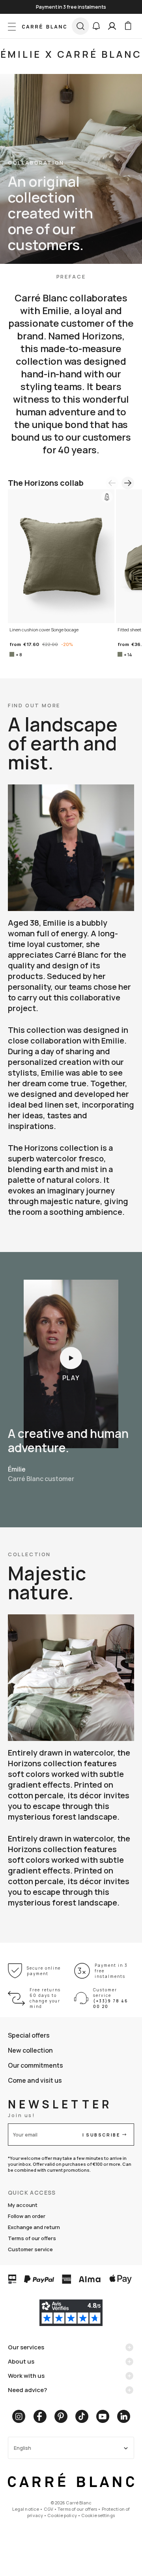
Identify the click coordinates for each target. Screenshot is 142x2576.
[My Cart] (128, 26)
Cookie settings (98, 2515)
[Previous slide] (112, 483)
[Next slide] (128, 483)
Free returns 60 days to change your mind (45, 1998)
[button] (96, 26)
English (22, 2448)
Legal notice (26, 2509)
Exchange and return (34, 2227)
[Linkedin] (124, 2416)
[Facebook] (40, 2416)
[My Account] (112, 26)
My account (23, 2205)
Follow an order (27, 2216)
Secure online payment (44, 1971)
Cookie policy (62, 2515)
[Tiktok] (82, 2416)
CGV (49, 2509)
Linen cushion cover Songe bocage (44, 630)
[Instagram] (19, 2416)
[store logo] (44, 26)
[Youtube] (103, 2416)
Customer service (30, 2249)
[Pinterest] (61, 2416)
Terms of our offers (32, 2238)
